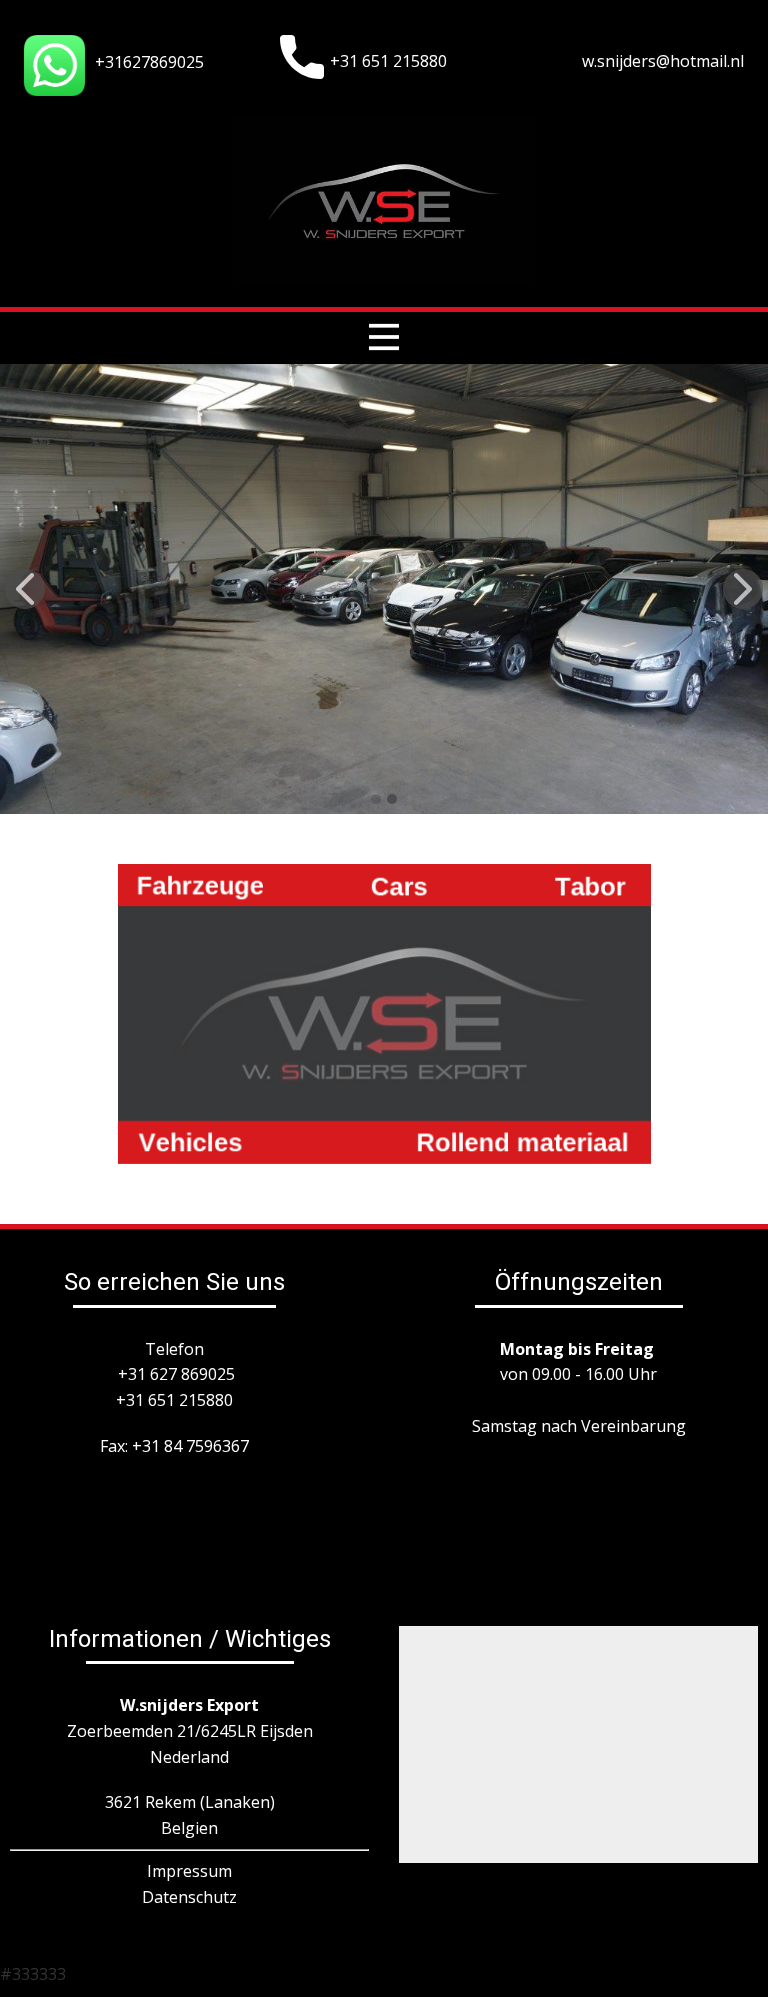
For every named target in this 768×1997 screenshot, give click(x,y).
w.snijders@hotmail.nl (663, 61)
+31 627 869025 (176, 1374)
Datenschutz (189, 1897)
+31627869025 (149, 62)
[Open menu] (384, 337)
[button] (25, 589)
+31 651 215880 (388, 61)
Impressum (189, 1871)
